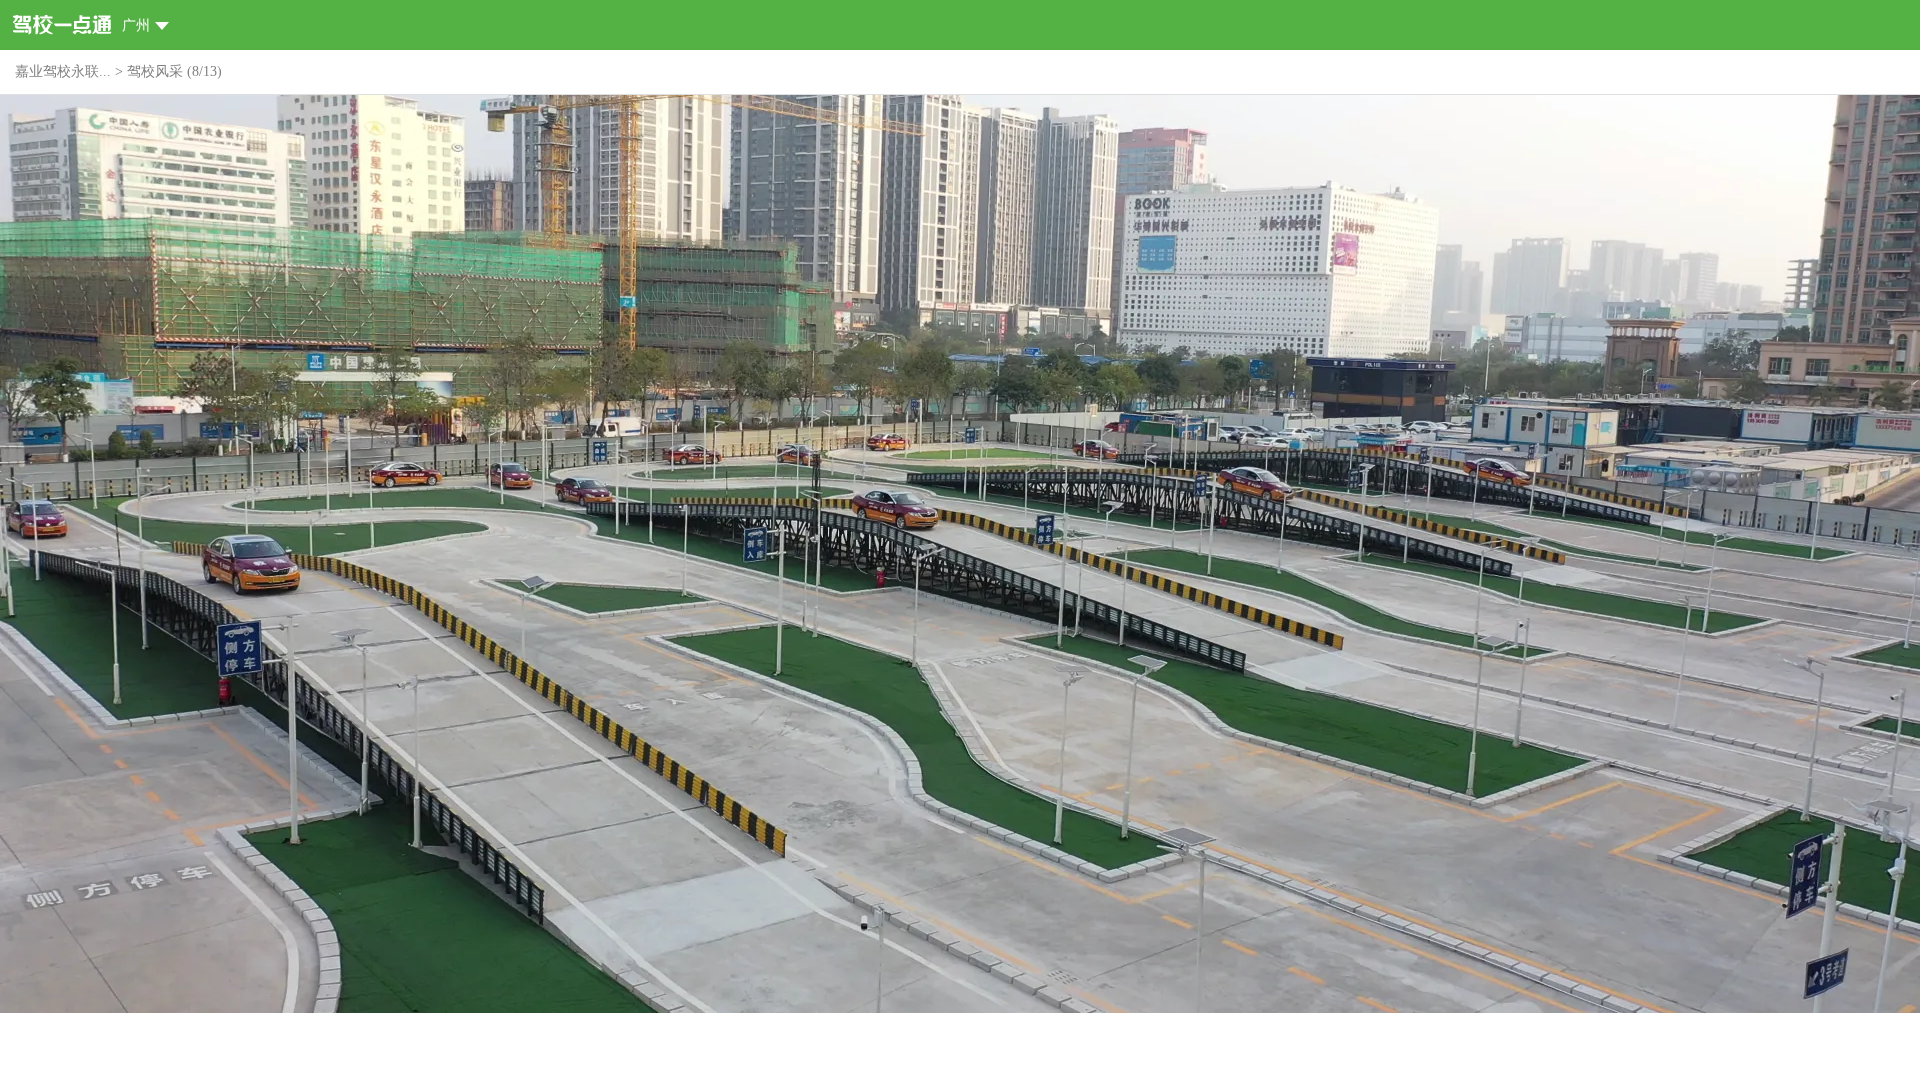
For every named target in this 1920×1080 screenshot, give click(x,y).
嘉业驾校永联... (63, 71)
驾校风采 (155, 71)
